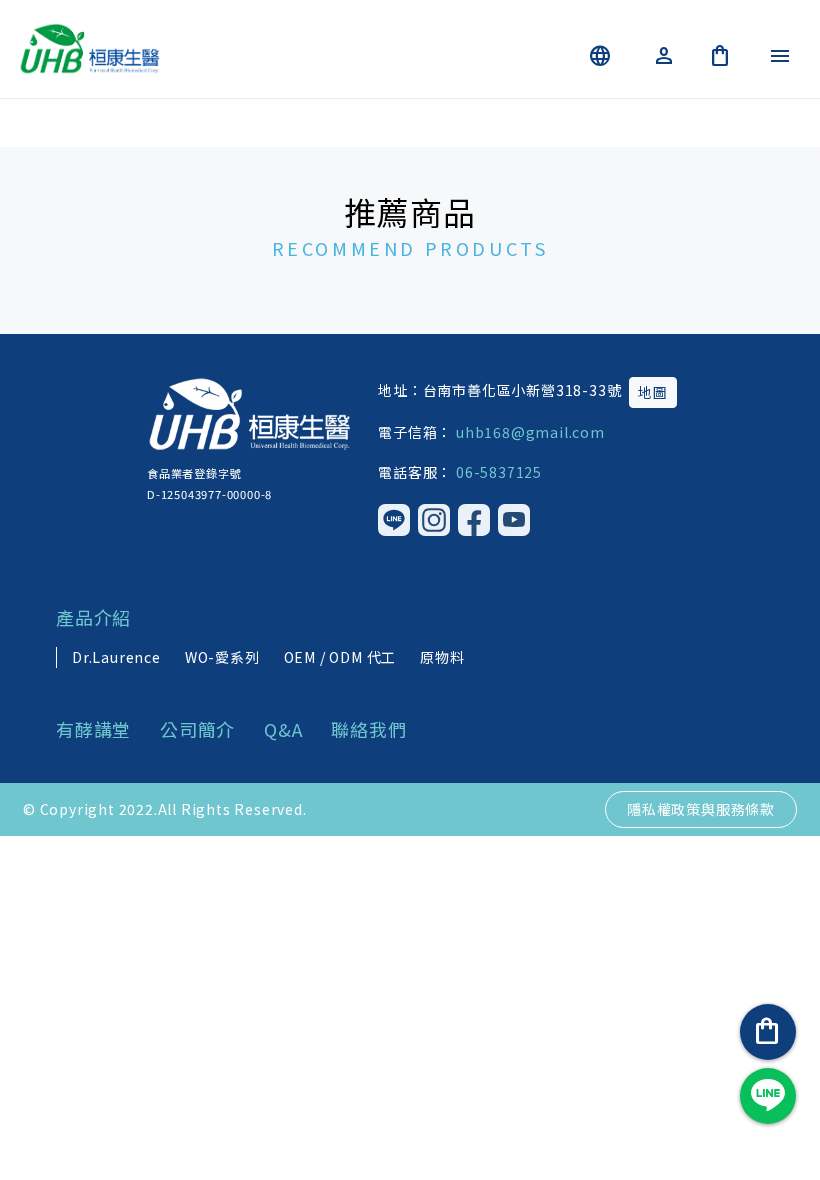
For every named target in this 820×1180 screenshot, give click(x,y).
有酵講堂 (96, 729)
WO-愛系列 (222, 657)
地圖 (653, 392)
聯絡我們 (368, 729)
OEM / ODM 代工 (340, 657)
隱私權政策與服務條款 (701, 809)
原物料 (442, 657)
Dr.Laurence (116, 657)
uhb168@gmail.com (530, 432)
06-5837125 (499, 472)
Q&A (285, 729)
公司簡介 (200, 729)
